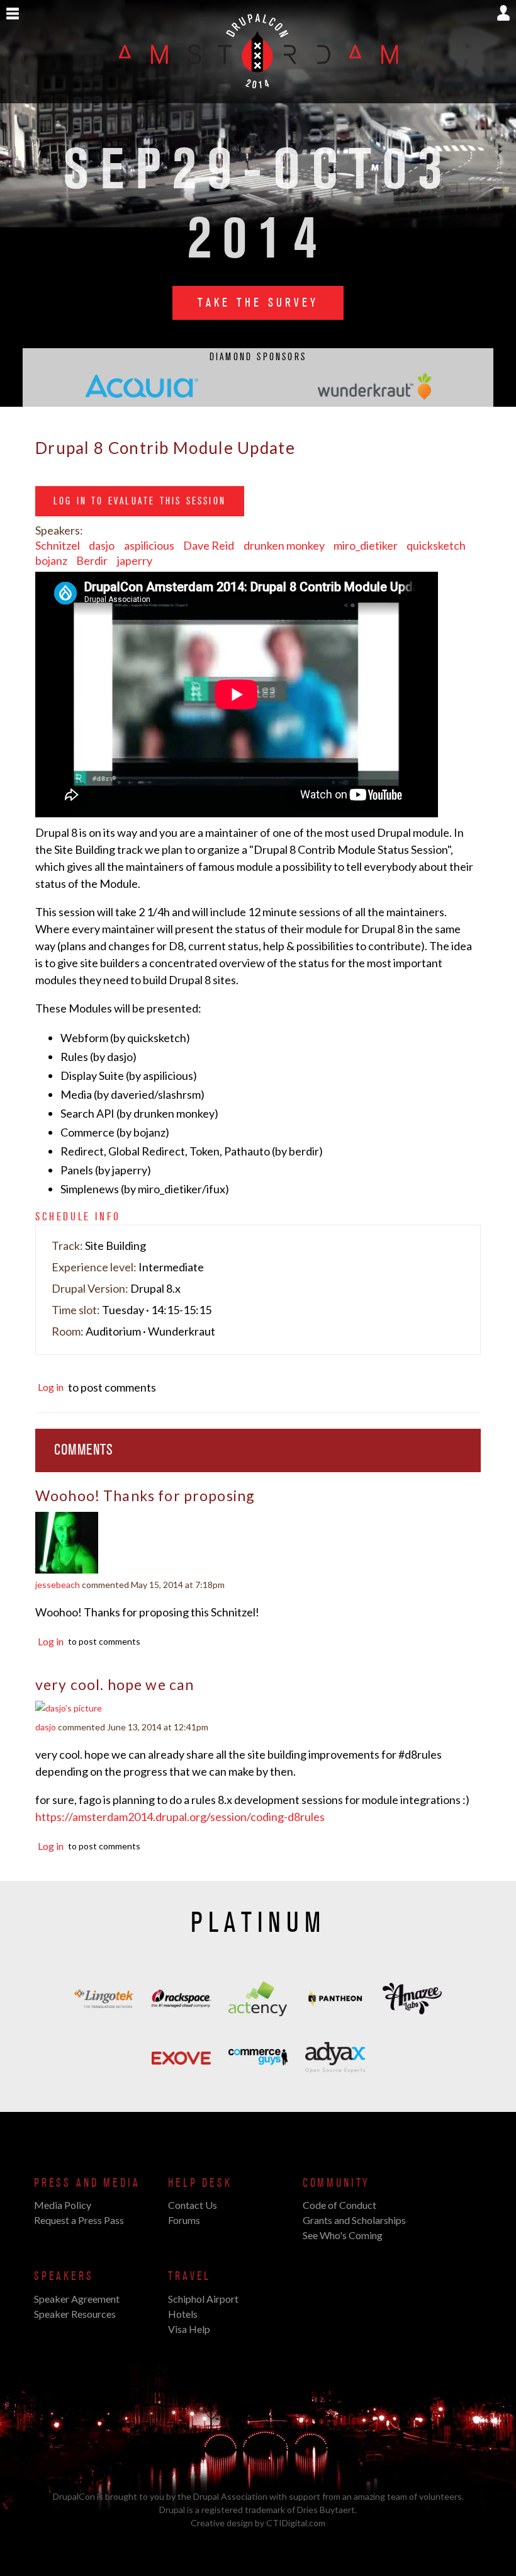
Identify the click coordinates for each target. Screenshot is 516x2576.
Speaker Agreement (77, 2299)
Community (336, 2183)
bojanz (51, 560)
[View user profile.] (67, 1568)
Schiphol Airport (203, 2299)
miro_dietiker (366, 545)
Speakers (64, 2276)
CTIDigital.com (296, 2523)
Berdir (92, 560)
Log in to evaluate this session (140, 501)
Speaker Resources (75, 2314)
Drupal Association (230, 2496)
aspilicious (149, 545)
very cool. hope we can (115, 1684)
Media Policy (63, 2205)
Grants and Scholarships (354, 2220)
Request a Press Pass (79, 2220)
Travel (189, 2276)
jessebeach (58, 1585)
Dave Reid (209, 545)
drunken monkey (284, 545)
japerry (135, 560)
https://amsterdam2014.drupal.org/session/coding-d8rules (180, 1817)
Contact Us (193, 2205)
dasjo (102, 545)
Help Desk (200, 2183)
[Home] (258, 96)
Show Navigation (13, 14)
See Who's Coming (343, 2235)
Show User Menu (503, 13)
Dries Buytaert (326, 2510)
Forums (184, 2220)
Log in (51, 1387)
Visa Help (189, 2329)
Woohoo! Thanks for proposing (145, 1495)
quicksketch (436, 545)
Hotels (183, 2314)
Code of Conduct (339, 2205)
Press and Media (87, 2183)
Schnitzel (58, 545)
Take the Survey (258, 303)
